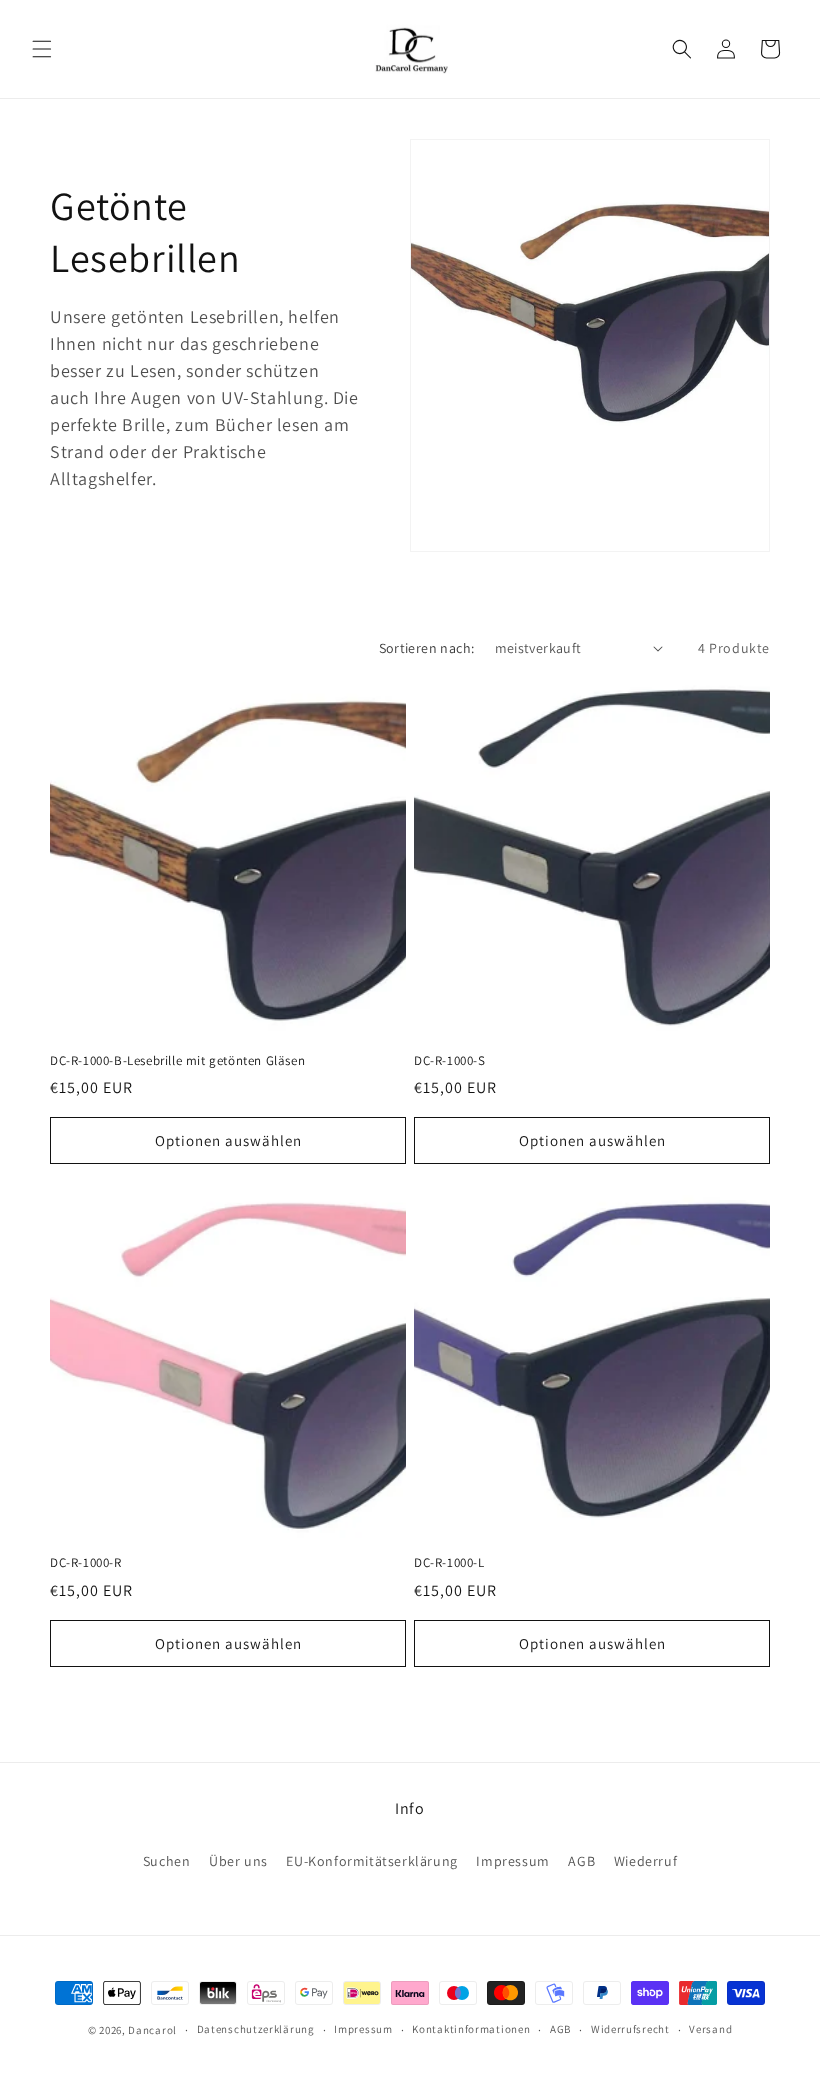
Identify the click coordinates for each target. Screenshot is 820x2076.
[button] (42, 49)
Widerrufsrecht (630, 2029)
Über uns (238, 1861)
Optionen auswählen (228, 1140)
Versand (710, 2029)
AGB (581, 1861)
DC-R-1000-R (86, 1563)
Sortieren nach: (427, 648)
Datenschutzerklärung (256, 2029)
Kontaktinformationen (471, 2029)
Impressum (512, 1861)
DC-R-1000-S (450, 1061)
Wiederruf (645, 1861)
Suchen (167, 1861)
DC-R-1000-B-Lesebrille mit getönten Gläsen (177, 1061)
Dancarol (152, 2030)
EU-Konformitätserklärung (371, 1861)
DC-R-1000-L (449, 1563)
